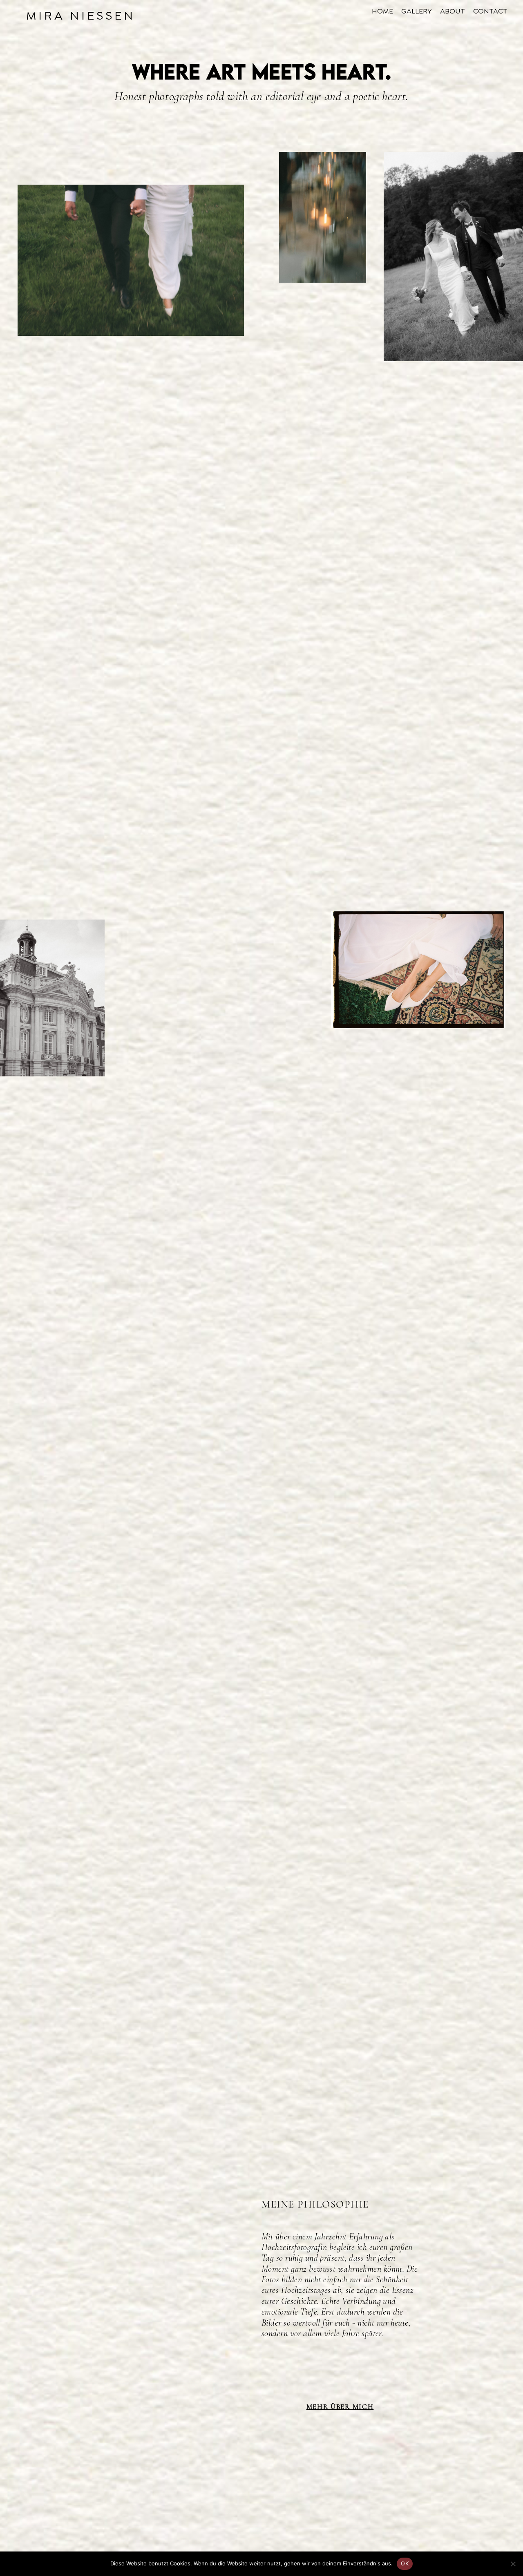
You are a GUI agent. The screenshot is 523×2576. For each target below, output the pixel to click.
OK (405, 2563)
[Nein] (513, 2564)
